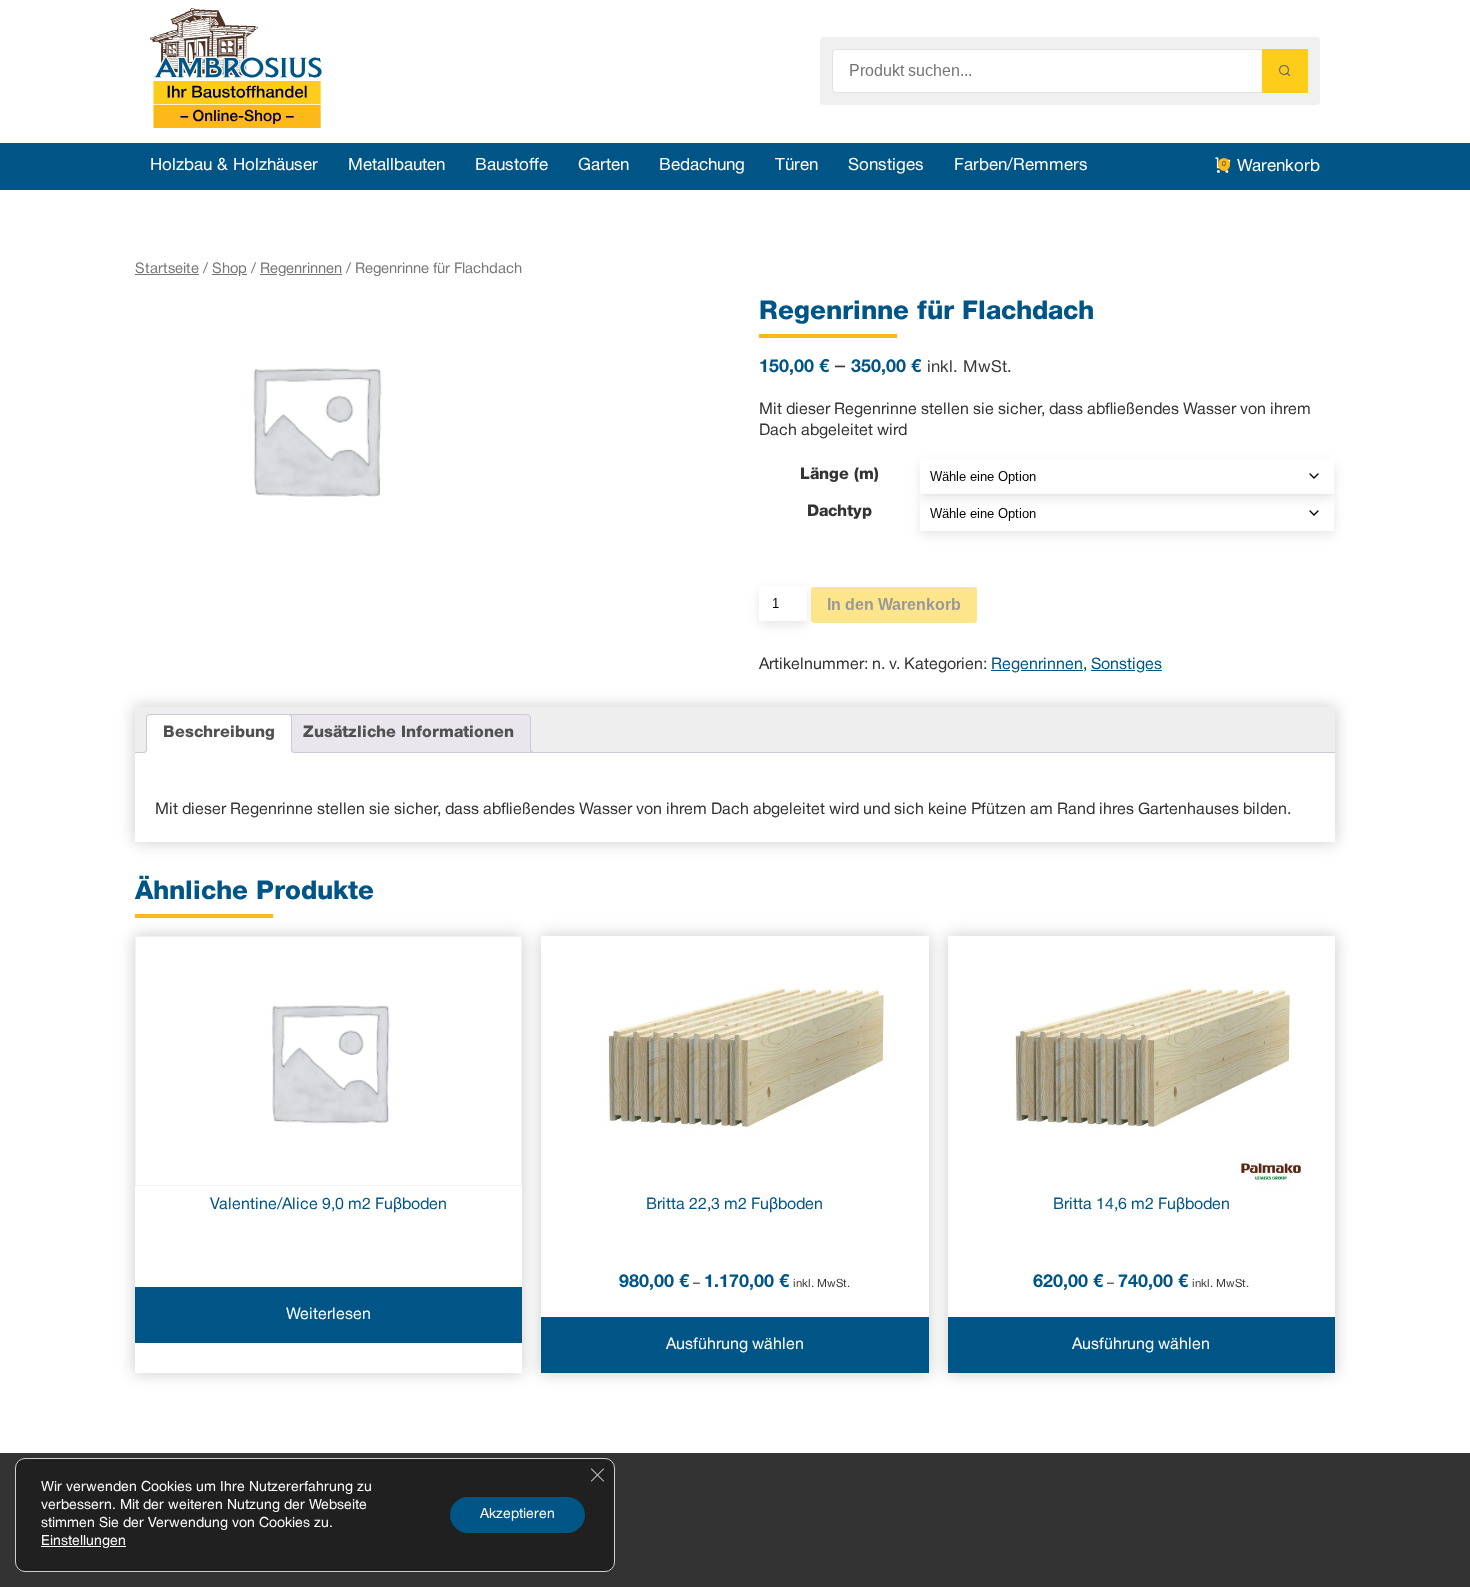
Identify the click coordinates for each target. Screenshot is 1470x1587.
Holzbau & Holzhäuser (234, 165)
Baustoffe (511, 165)
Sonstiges (886, 165)
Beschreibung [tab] (219, 733)
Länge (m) (839, 475)
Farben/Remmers (1021, 165)
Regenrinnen (301, 269)
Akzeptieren (517, 1514)
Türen (796, 165)
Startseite (167, 269)
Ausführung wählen (735, 1345)
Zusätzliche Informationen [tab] (408, 733)
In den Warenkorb (894, 604)
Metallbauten (396, 165)
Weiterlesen (328, 1315)
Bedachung (702, 165)
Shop (229, 269)
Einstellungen (83, 1541)
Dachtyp (839, 512)
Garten (603, 165)
